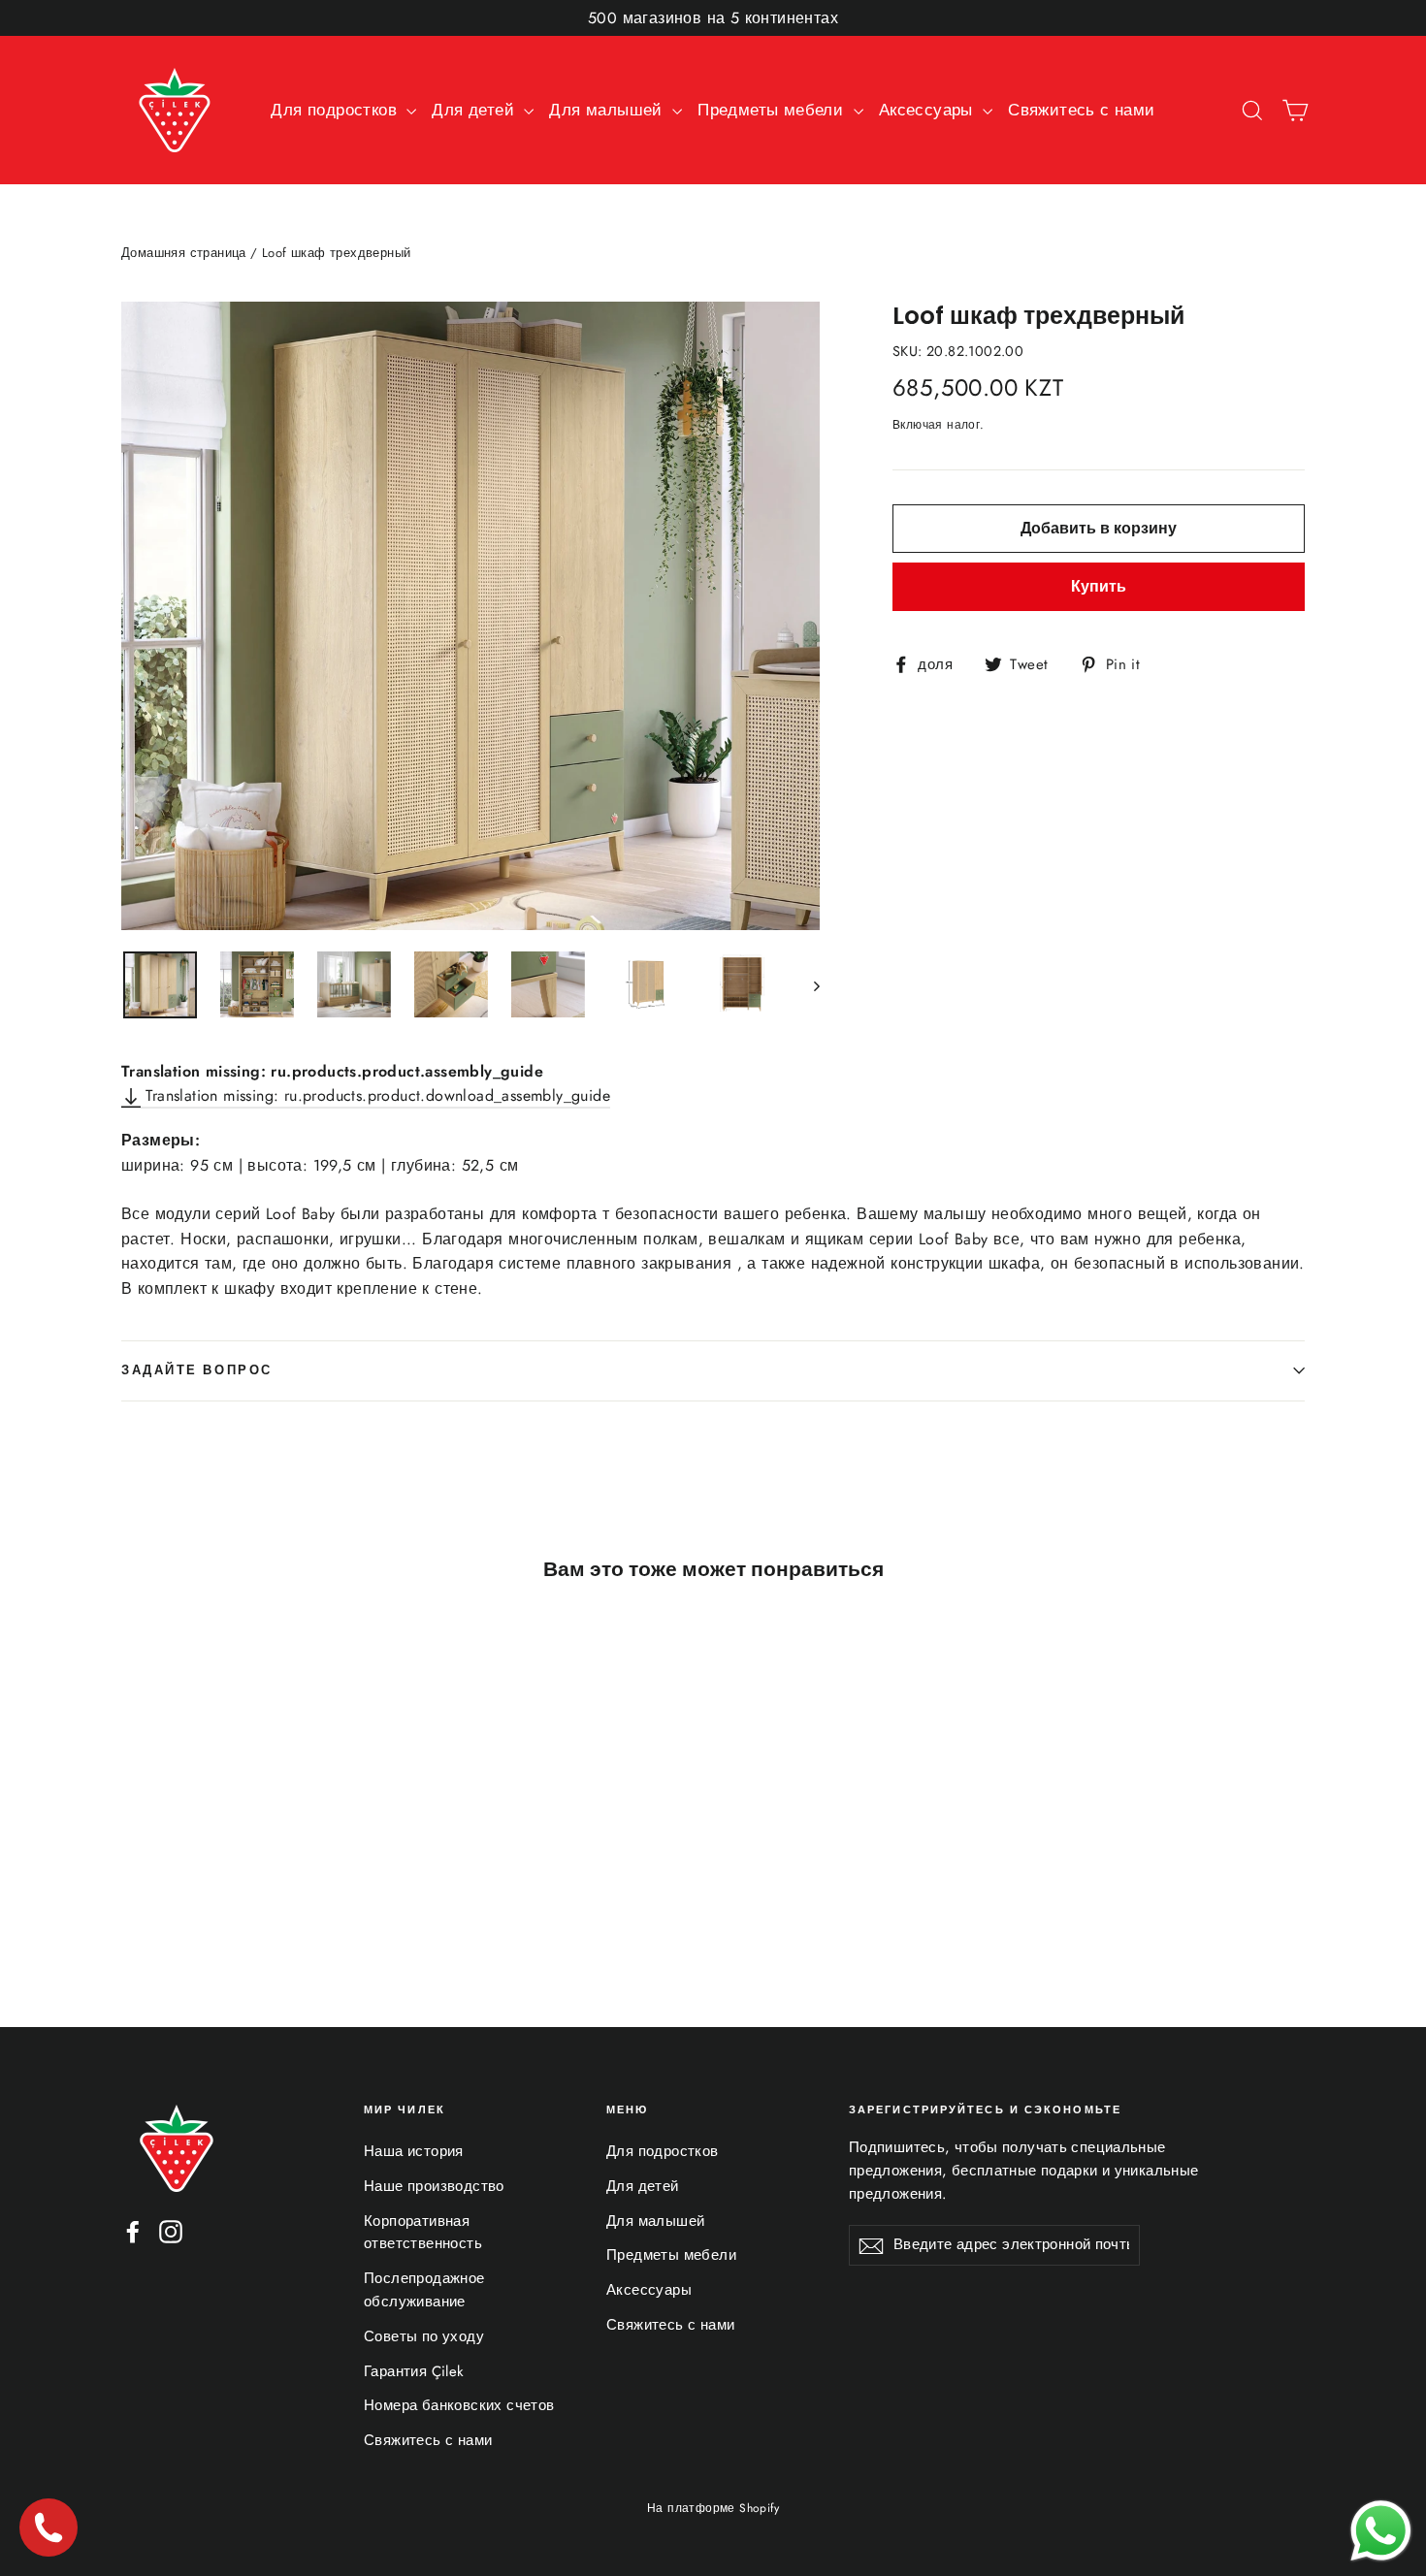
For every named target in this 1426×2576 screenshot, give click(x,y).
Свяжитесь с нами (1081, 110)
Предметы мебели (773, 110)
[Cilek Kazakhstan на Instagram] (171, 2231)
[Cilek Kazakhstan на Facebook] (133, 2231)
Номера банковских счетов (459, 2405)
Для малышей (608, 110)
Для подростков (336, 110)
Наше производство (434, 2186)
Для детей (475, 110)
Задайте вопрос (197, 1370)
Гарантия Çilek (414, 2371)
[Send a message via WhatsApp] (1381, 2531)
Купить (1099, 586)
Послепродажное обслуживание (424, 2290)
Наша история (414, 2151)
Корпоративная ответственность (423, 2233)
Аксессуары (928, 110)
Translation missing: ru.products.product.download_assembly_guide (375, 1095)
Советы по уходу (424, 2336)
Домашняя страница (184, 253)
